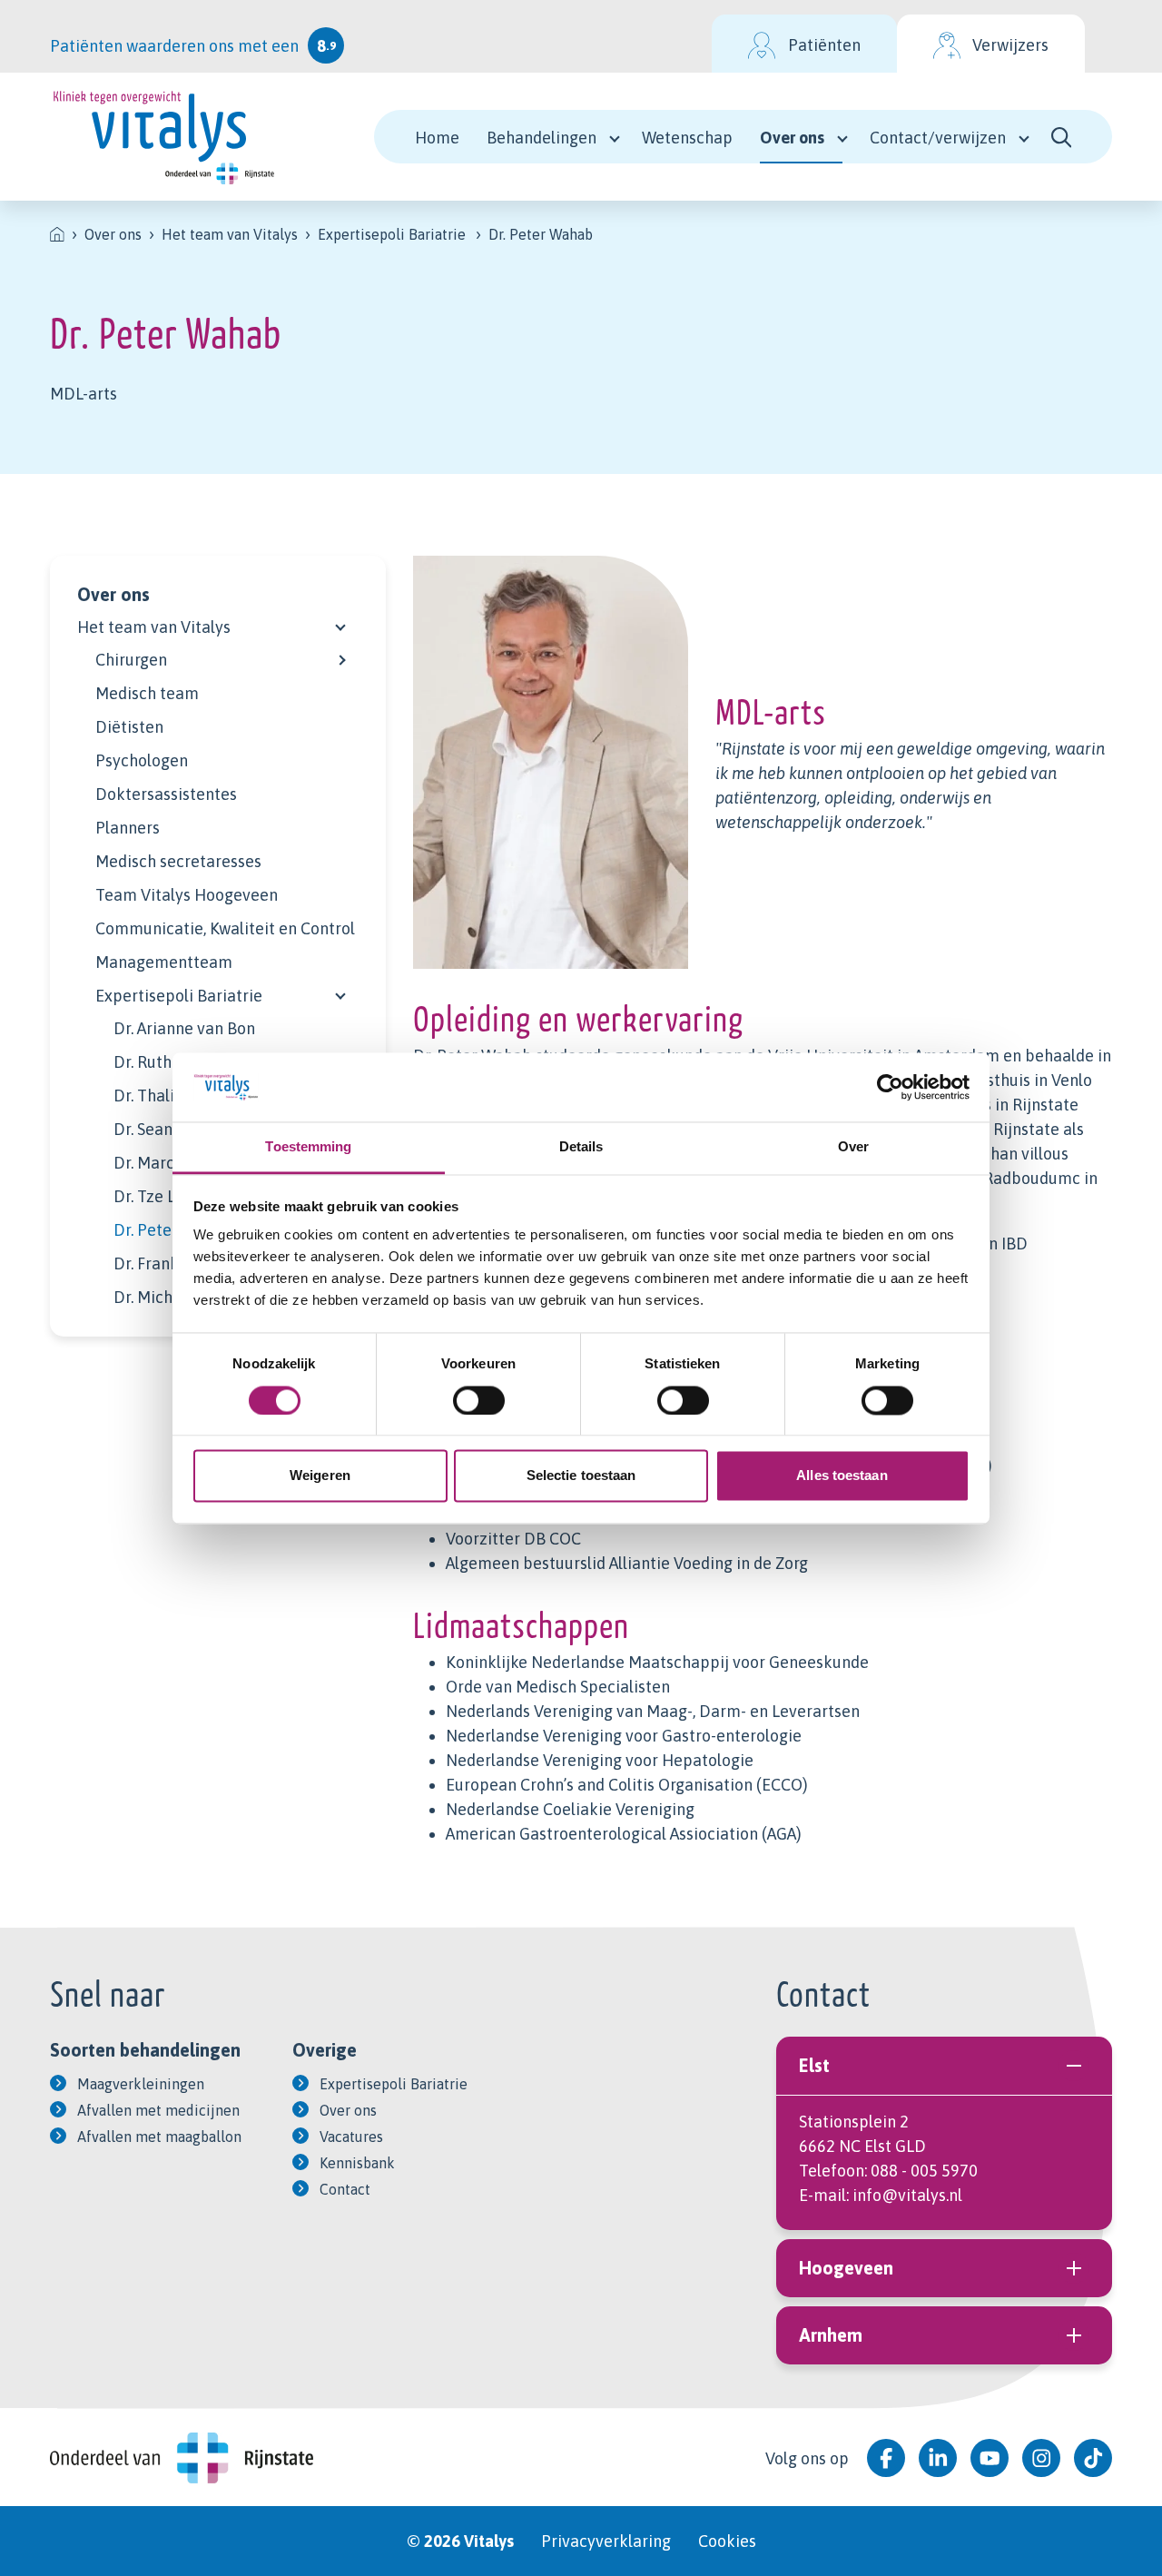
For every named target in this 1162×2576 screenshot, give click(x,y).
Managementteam (164, 962)
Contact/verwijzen (938, 138)
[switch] (479, 1400)
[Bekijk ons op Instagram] (1041, 2458)
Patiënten (824, 45)
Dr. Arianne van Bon (184, 1028)
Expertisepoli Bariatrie (179, 996)
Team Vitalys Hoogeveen (187, 895)
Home (437, 138)
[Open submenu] (340, 623)
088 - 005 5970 (924, 2171)
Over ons (792, 138)
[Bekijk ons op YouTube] (990, 2458)
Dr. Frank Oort (165, 1263)
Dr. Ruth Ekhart (169, 1062)
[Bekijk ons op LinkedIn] (938, 2458)
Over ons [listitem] (113, 234)
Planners (128, 828)
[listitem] (57, 234)
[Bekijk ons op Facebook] (886, 2458)
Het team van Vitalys (154, 627)
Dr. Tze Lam (156, 1196)
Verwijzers (1010, 45)
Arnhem (831, 2335)
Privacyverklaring (606, 2541)
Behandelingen (542, 138)
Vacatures (351, 2137)
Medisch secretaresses (178, 861)
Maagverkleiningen (141, 2084)
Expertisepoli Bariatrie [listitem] (392, 234)
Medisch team (147, 693)
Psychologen (142, 760)
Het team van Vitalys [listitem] (230, 234)
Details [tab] (581, 1147)
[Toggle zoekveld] (1062, 137)
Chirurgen (131, 660)
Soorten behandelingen (145, 2050)
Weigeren (320, 1476)
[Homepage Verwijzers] (163, 137)
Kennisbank (357, 2163)
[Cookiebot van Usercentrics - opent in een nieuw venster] (890, 1087)
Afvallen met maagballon (159, 2137)
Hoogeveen (846, 2268)
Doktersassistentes (166, 794)
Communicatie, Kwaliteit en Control (225, 928)
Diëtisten (129, 727)
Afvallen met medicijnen (158, 2110)
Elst (814, 2065)
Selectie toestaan (581, 1476)
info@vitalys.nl (907, 2195)
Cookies (727, 2541)
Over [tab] (853, 1147)
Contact (345, 2189)
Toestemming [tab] (308, 1147)
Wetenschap (687, 138)
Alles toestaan (842, 1476)
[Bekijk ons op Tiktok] (1093, 2458)
